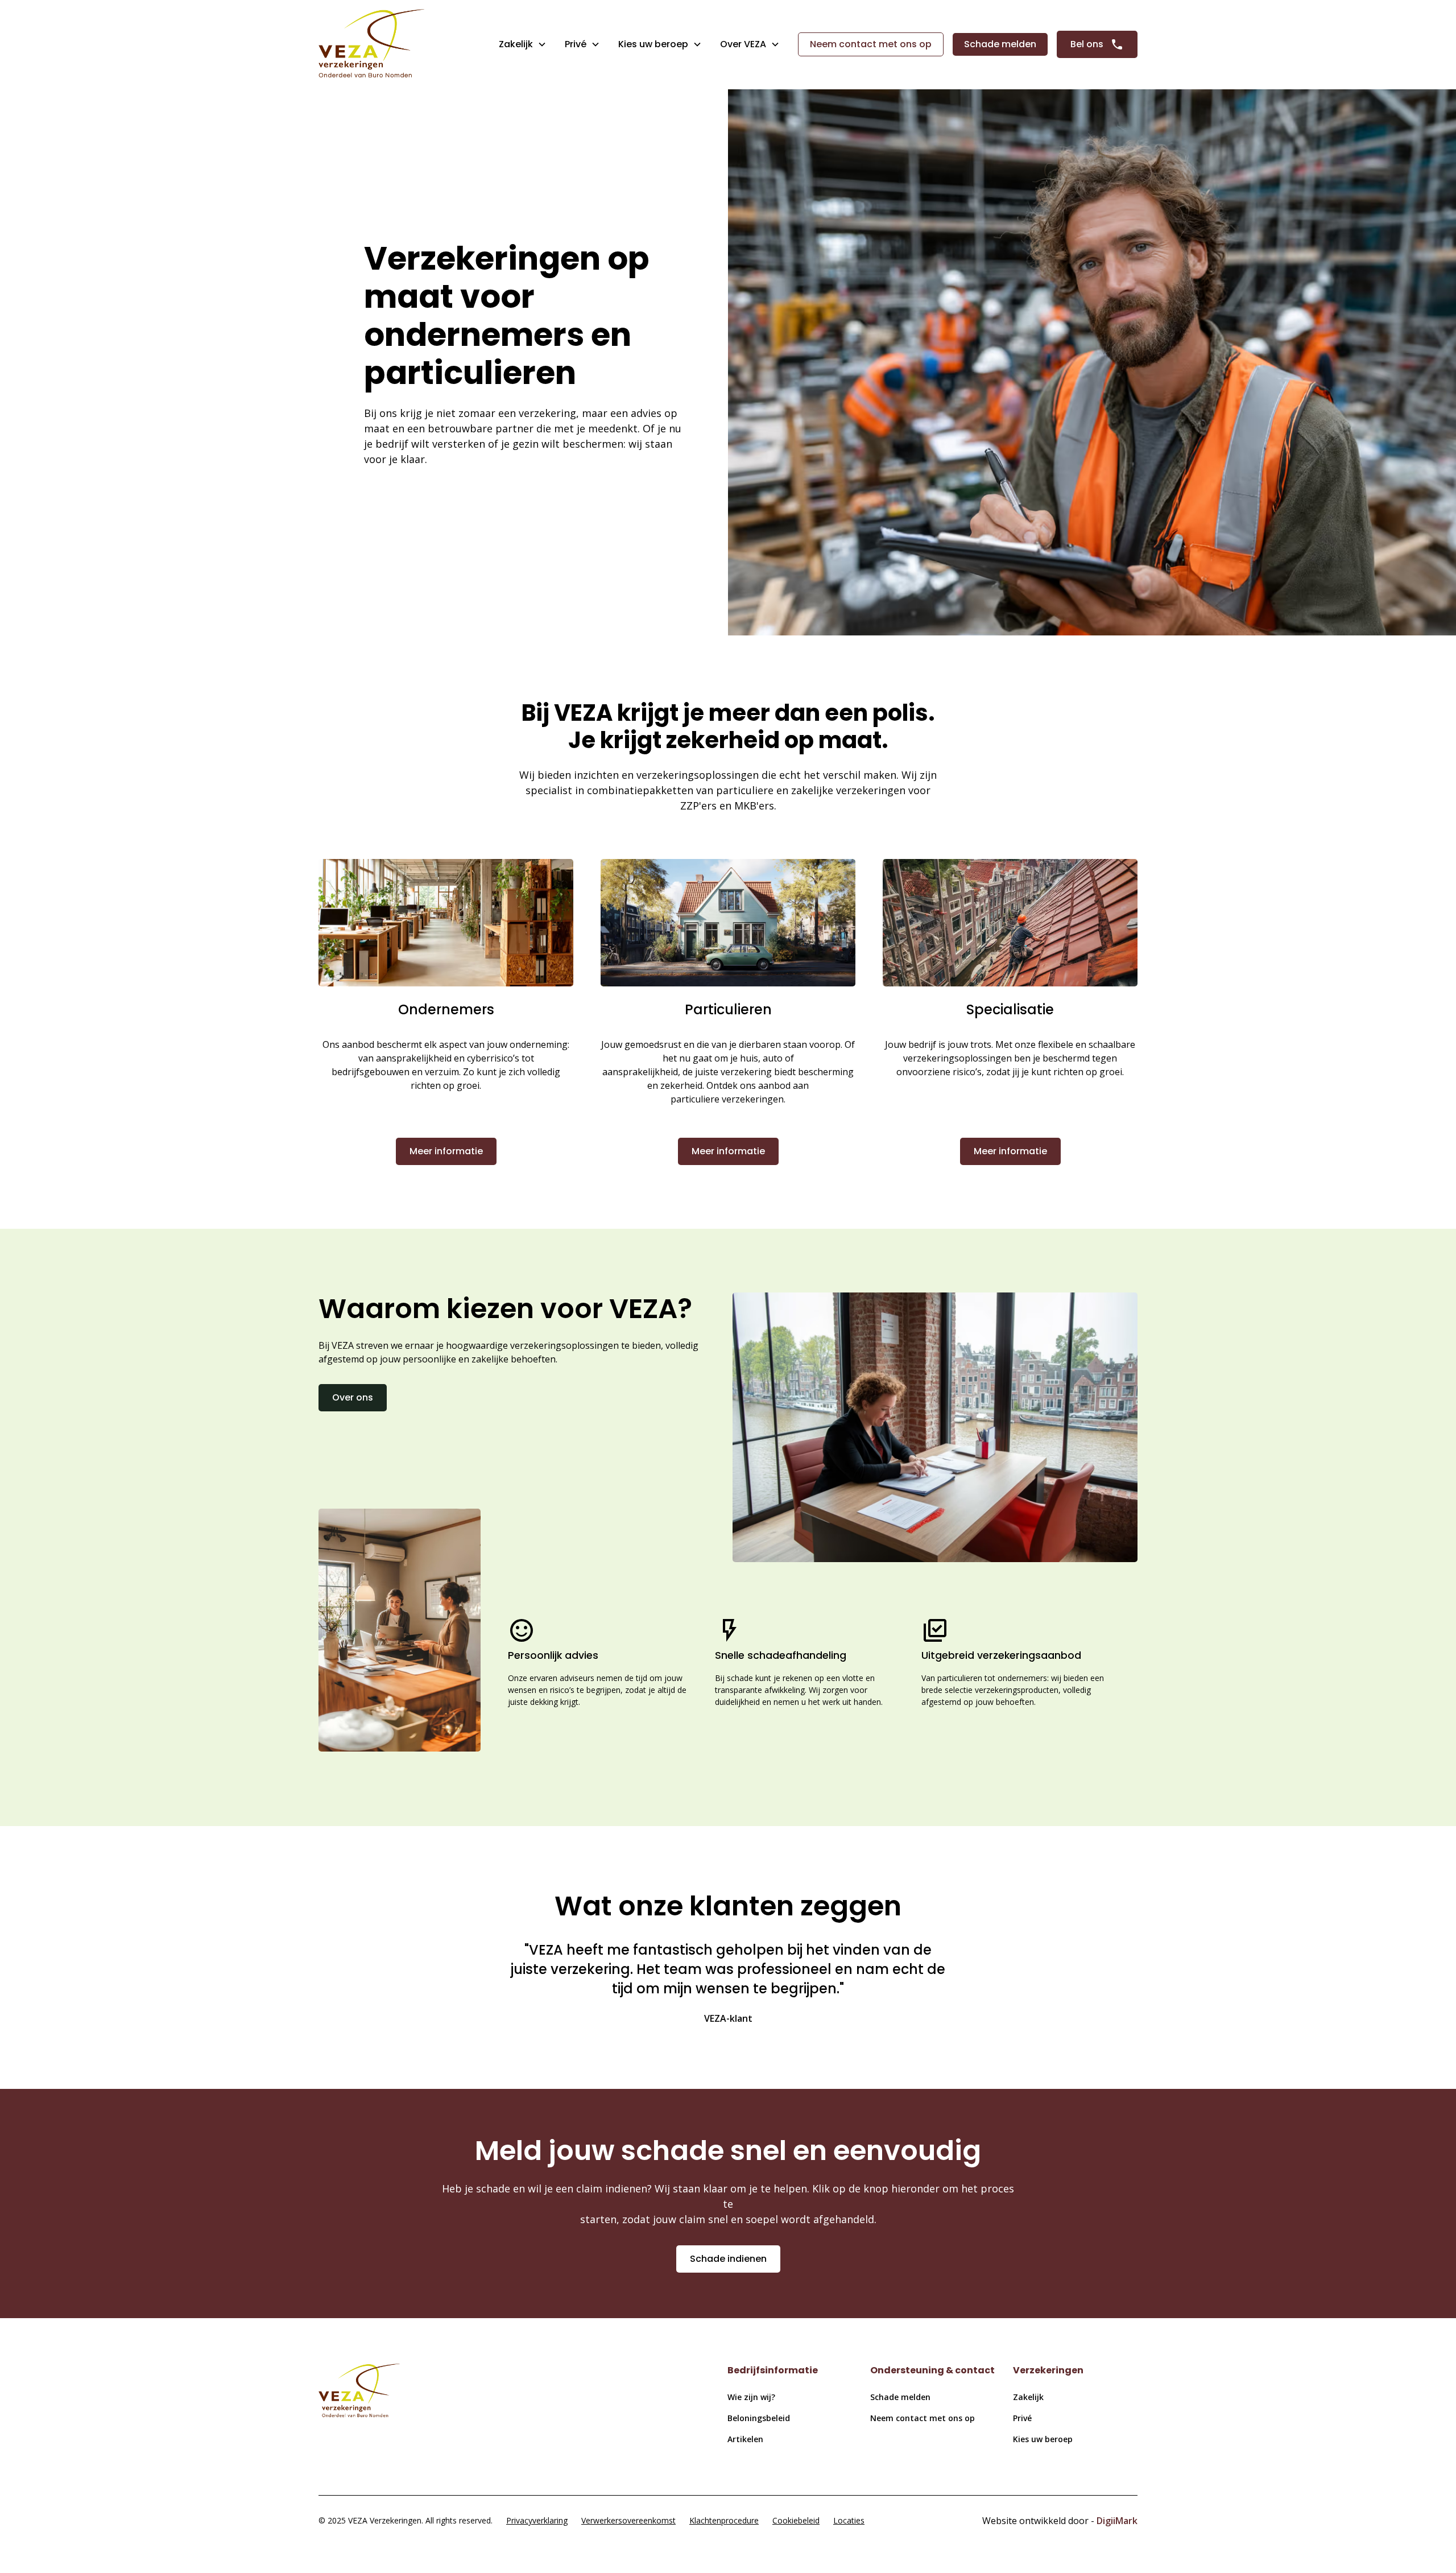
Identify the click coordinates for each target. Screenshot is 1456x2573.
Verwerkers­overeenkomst (628, 2520)
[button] (523, 44)
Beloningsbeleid (759, 2418)
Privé (576, 44)
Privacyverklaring (537, 2520)
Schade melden (1000, 44)
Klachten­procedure (724, 2520)
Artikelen (745, 2439)
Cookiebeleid (796, 2520)
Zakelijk (516, 44)
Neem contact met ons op (871, 44)
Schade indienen (728, 2259)
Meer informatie (446, 1151)
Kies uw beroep (1043, 2439)
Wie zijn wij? (751, 2397)
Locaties (849, 2520)
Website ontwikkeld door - (1060, 2521)
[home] (371, 45)
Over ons (353, 1397)
